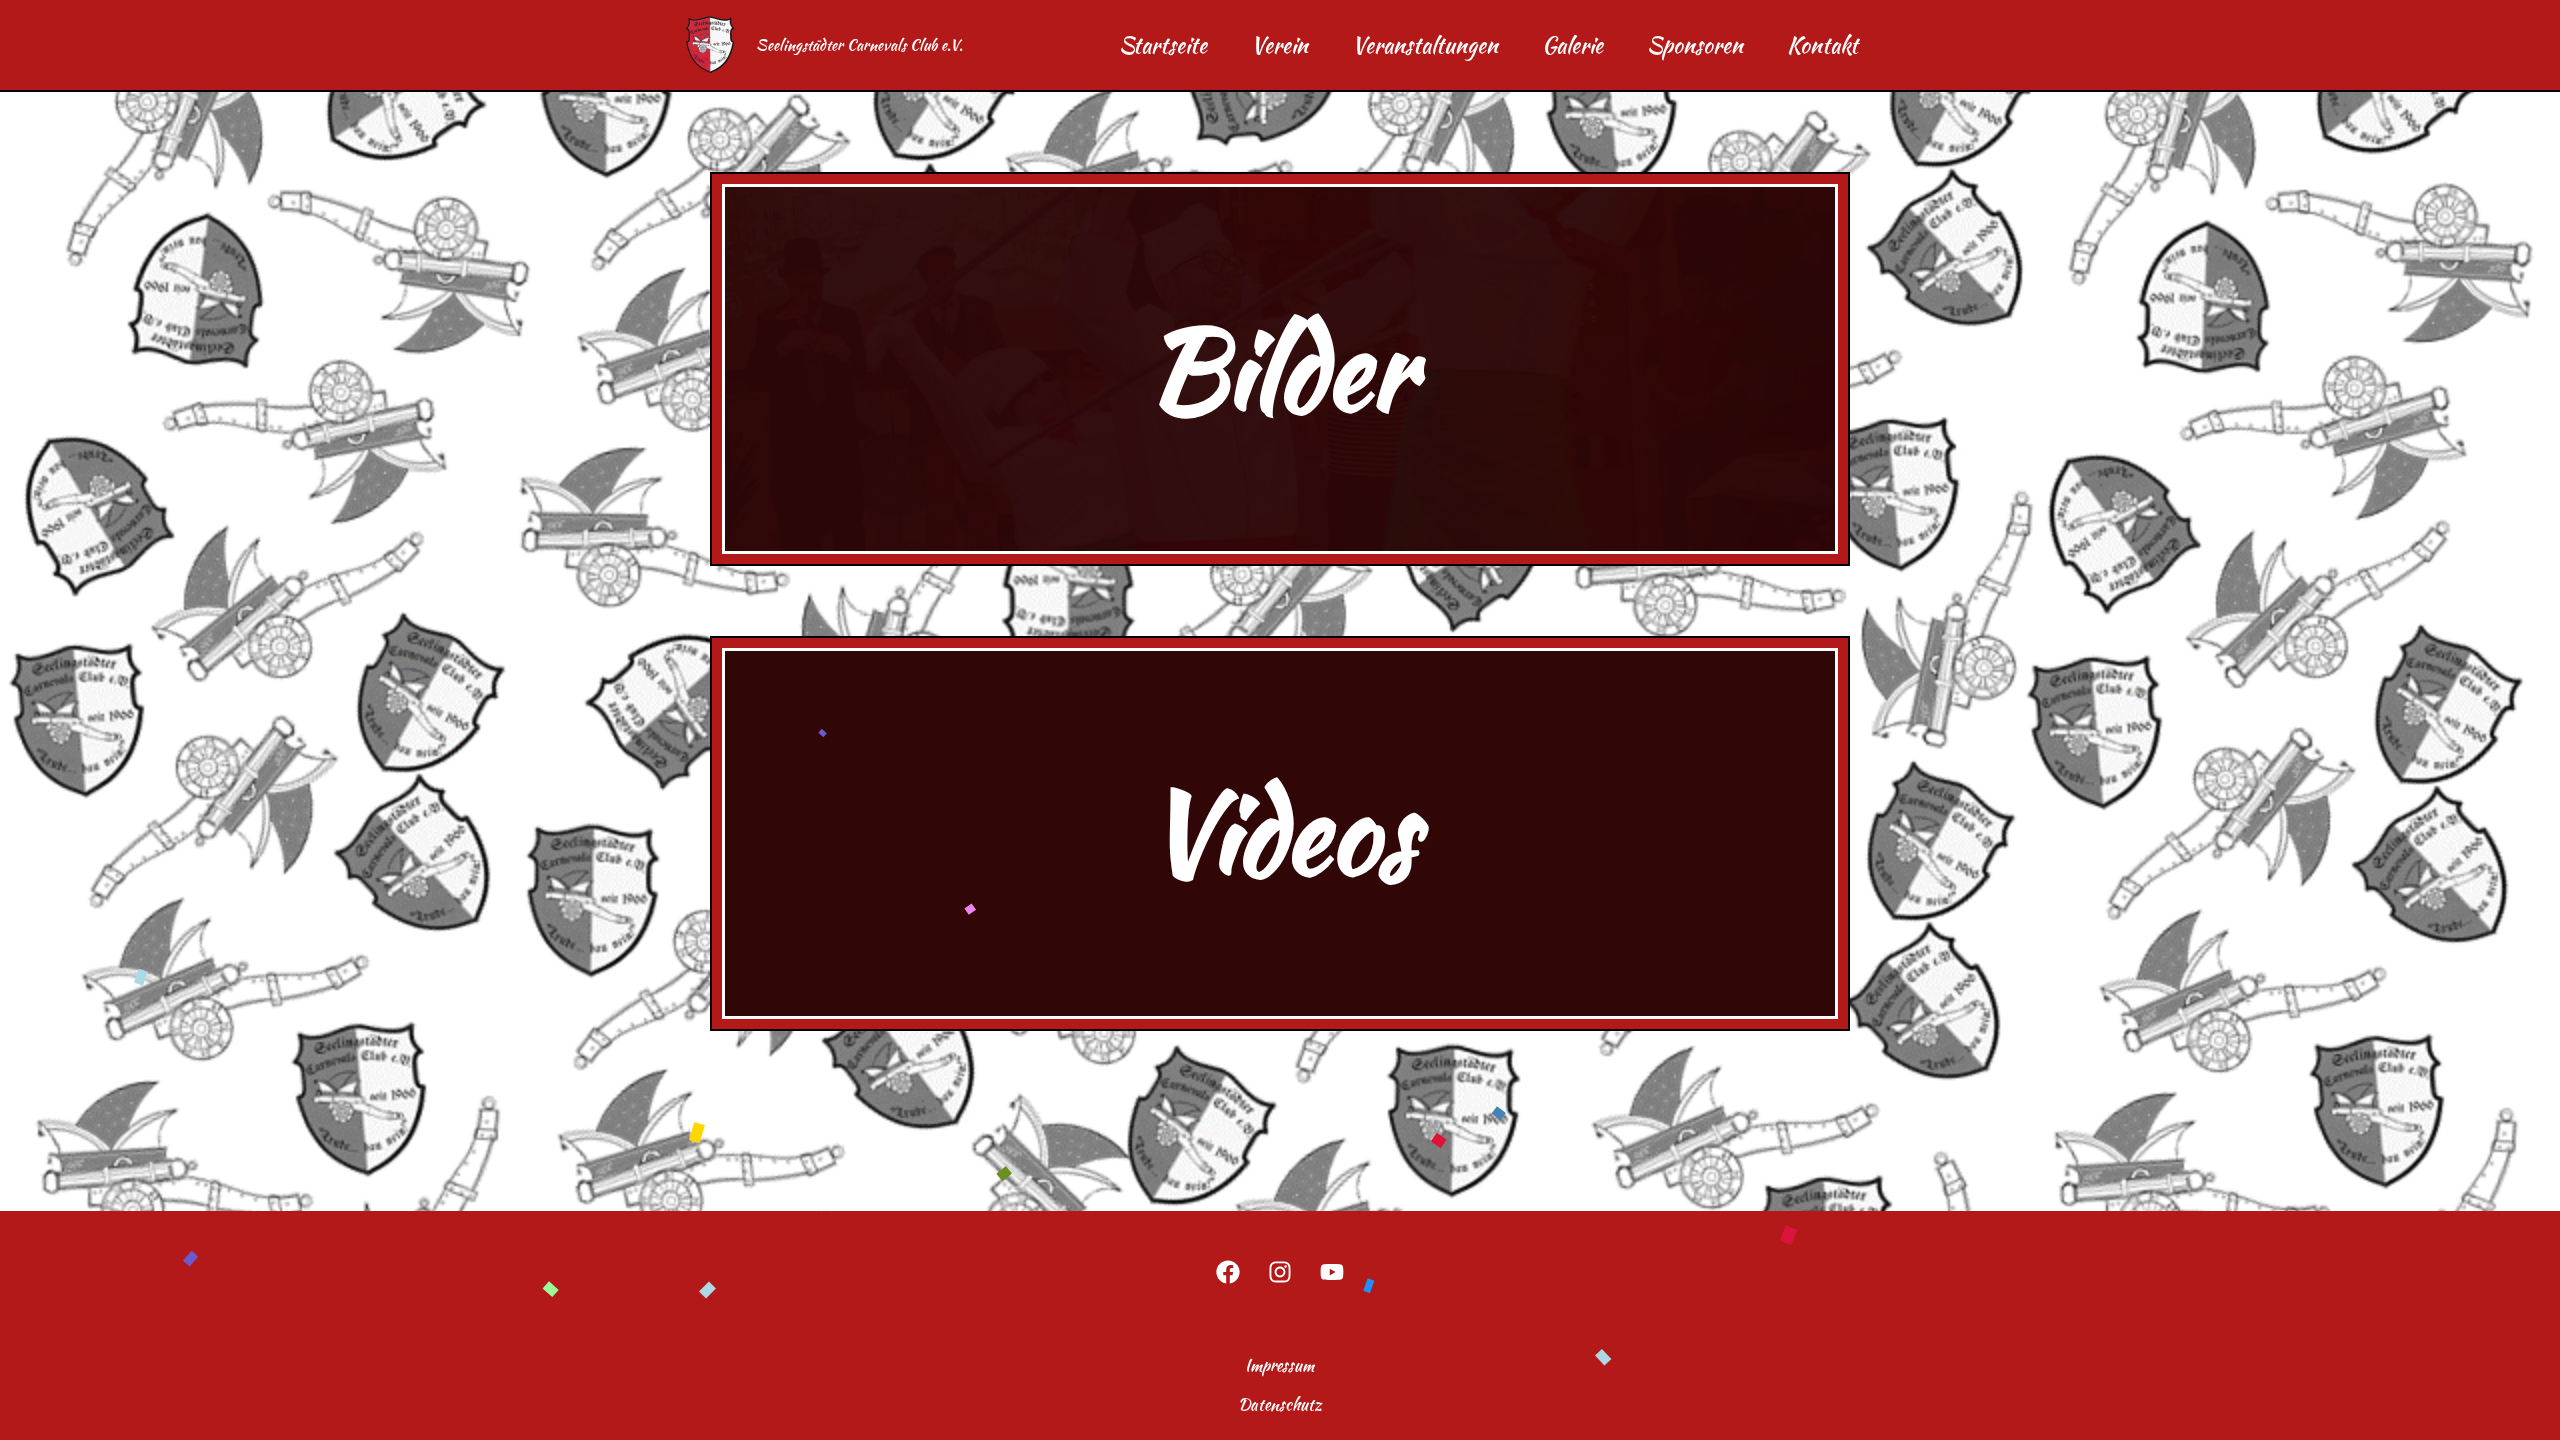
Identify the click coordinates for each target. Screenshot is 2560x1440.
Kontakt (1822, 45)
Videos (1280, 832)
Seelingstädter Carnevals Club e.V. (859, 45)
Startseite (1163, 45)
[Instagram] (1280, 1272)
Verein (1279, 45)
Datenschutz (1280, 1404)
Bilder (1280, 368)
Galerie (1572, 45)
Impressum (1279, 1365)
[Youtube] (1332, 1272)
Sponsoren (1695, 45)
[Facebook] (1228, 1272)
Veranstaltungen (1425, 45)
